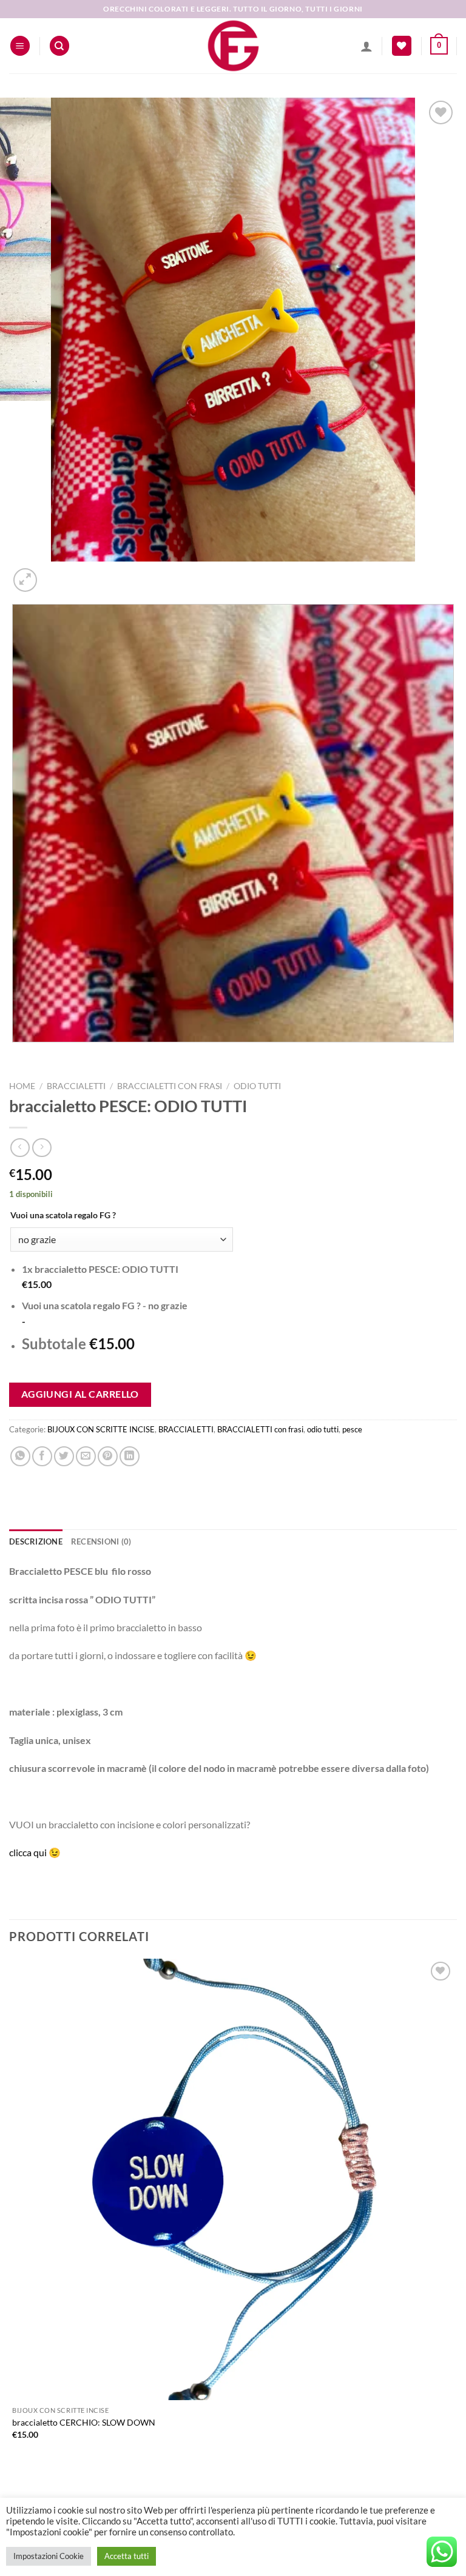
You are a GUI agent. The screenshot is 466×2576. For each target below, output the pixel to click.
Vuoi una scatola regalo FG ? (63, 1215)
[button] (20, 46)
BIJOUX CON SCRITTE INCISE (101, 1429)
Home (22, 1086)
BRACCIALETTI (76, 1086)
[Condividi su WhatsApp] (20, 1456)
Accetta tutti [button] (127, 2556)
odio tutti (257, 1086)
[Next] (54, 573)
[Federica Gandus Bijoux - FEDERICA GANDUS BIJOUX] (233, 46)
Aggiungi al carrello (80, 1394)
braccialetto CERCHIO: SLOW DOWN (84, 2422)
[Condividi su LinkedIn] (130, 1456)
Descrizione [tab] (36, 1541)
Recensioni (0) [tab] (101, 1541)
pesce (352, 1429)
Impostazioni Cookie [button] (49, 2556)
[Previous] (15, 1054)
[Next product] (20, 1148)
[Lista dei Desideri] (402, 46)
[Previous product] (42, 1148)
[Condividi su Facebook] (42, 1456)
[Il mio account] (366, 46)
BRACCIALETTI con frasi (170, 1086)
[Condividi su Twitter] (64, 1456)
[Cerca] (59, 46)
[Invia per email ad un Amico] (86, 1456)
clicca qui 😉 (35, 1852)
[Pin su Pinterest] (108, 1456)
